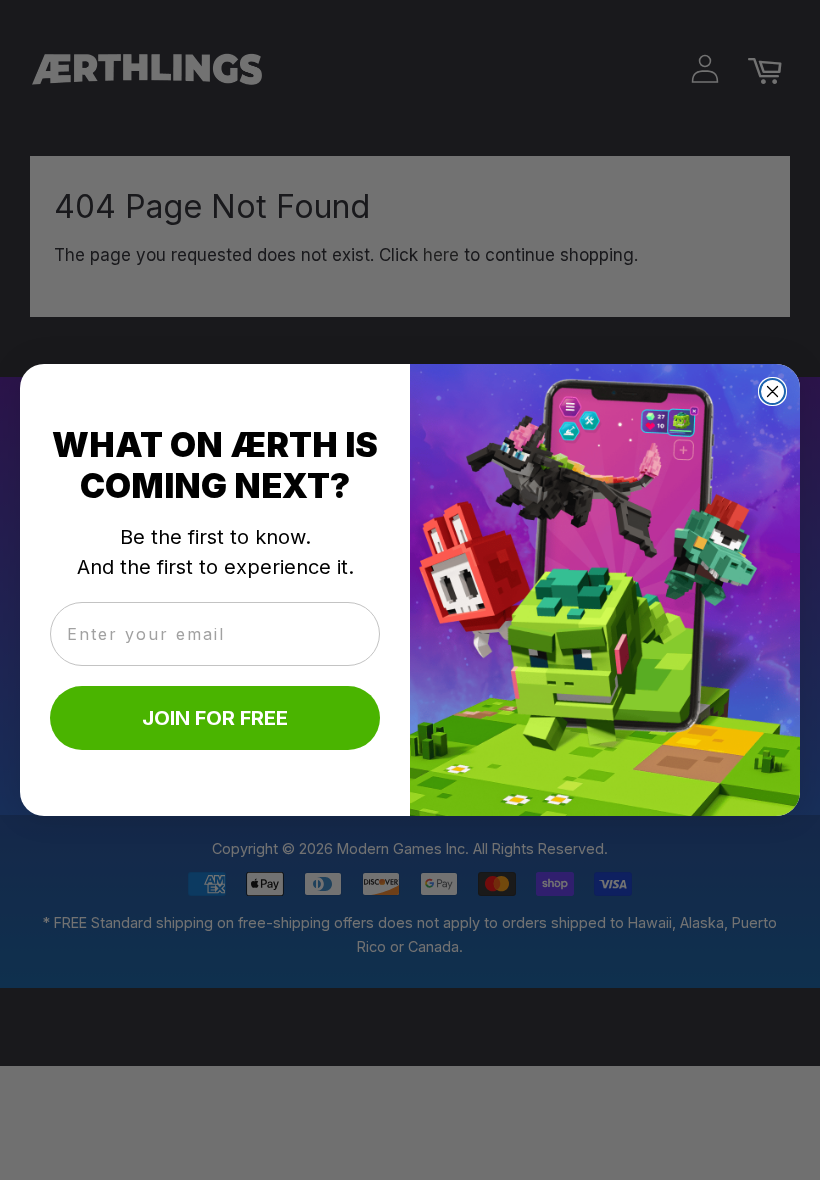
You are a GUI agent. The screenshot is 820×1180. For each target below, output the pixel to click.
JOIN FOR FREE (215, 718)
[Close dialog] (772, 391)
